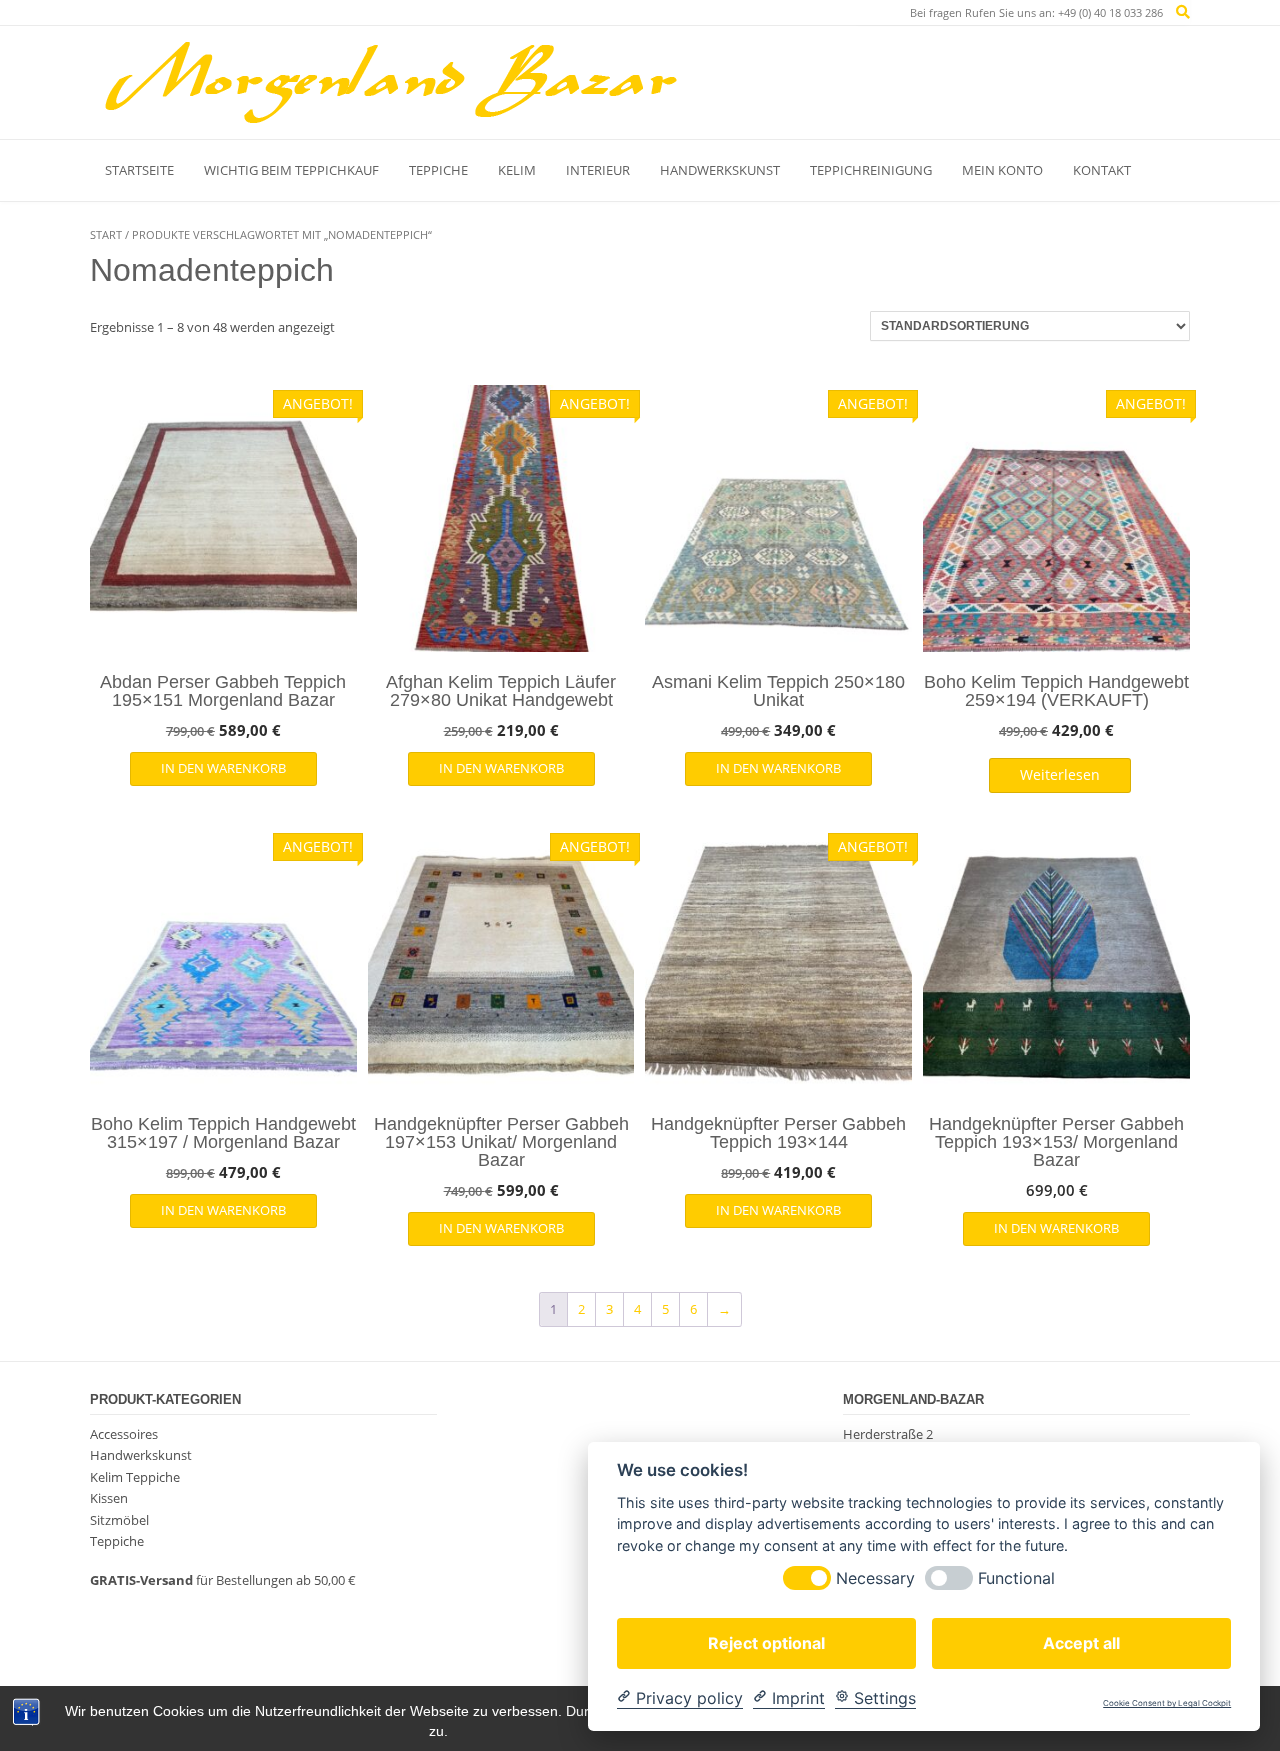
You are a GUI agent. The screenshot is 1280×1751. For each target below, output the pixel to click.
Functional (1016, 1577)
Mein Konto (1002, 170)
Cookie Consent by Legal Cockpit (1167, 1703)
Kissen (109, 1498)
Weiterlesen (1060, 774)
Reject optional (766, 1642)
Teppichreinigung (871, 170)
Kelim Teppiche (135, 1477)
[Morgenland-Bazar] (390, 82)
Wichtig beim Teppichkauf (291, 170)
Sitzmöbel (119, 1520)
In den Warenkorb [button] (223, 768)
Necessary (875, 1577)
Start (106, 234)
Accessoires (124, 1434)
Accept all (1081, 1642)
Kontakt (1102, 170)
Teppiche (438, 170)
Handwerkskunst (720, 170)
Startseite (139, 170)
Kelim (517, 170)
